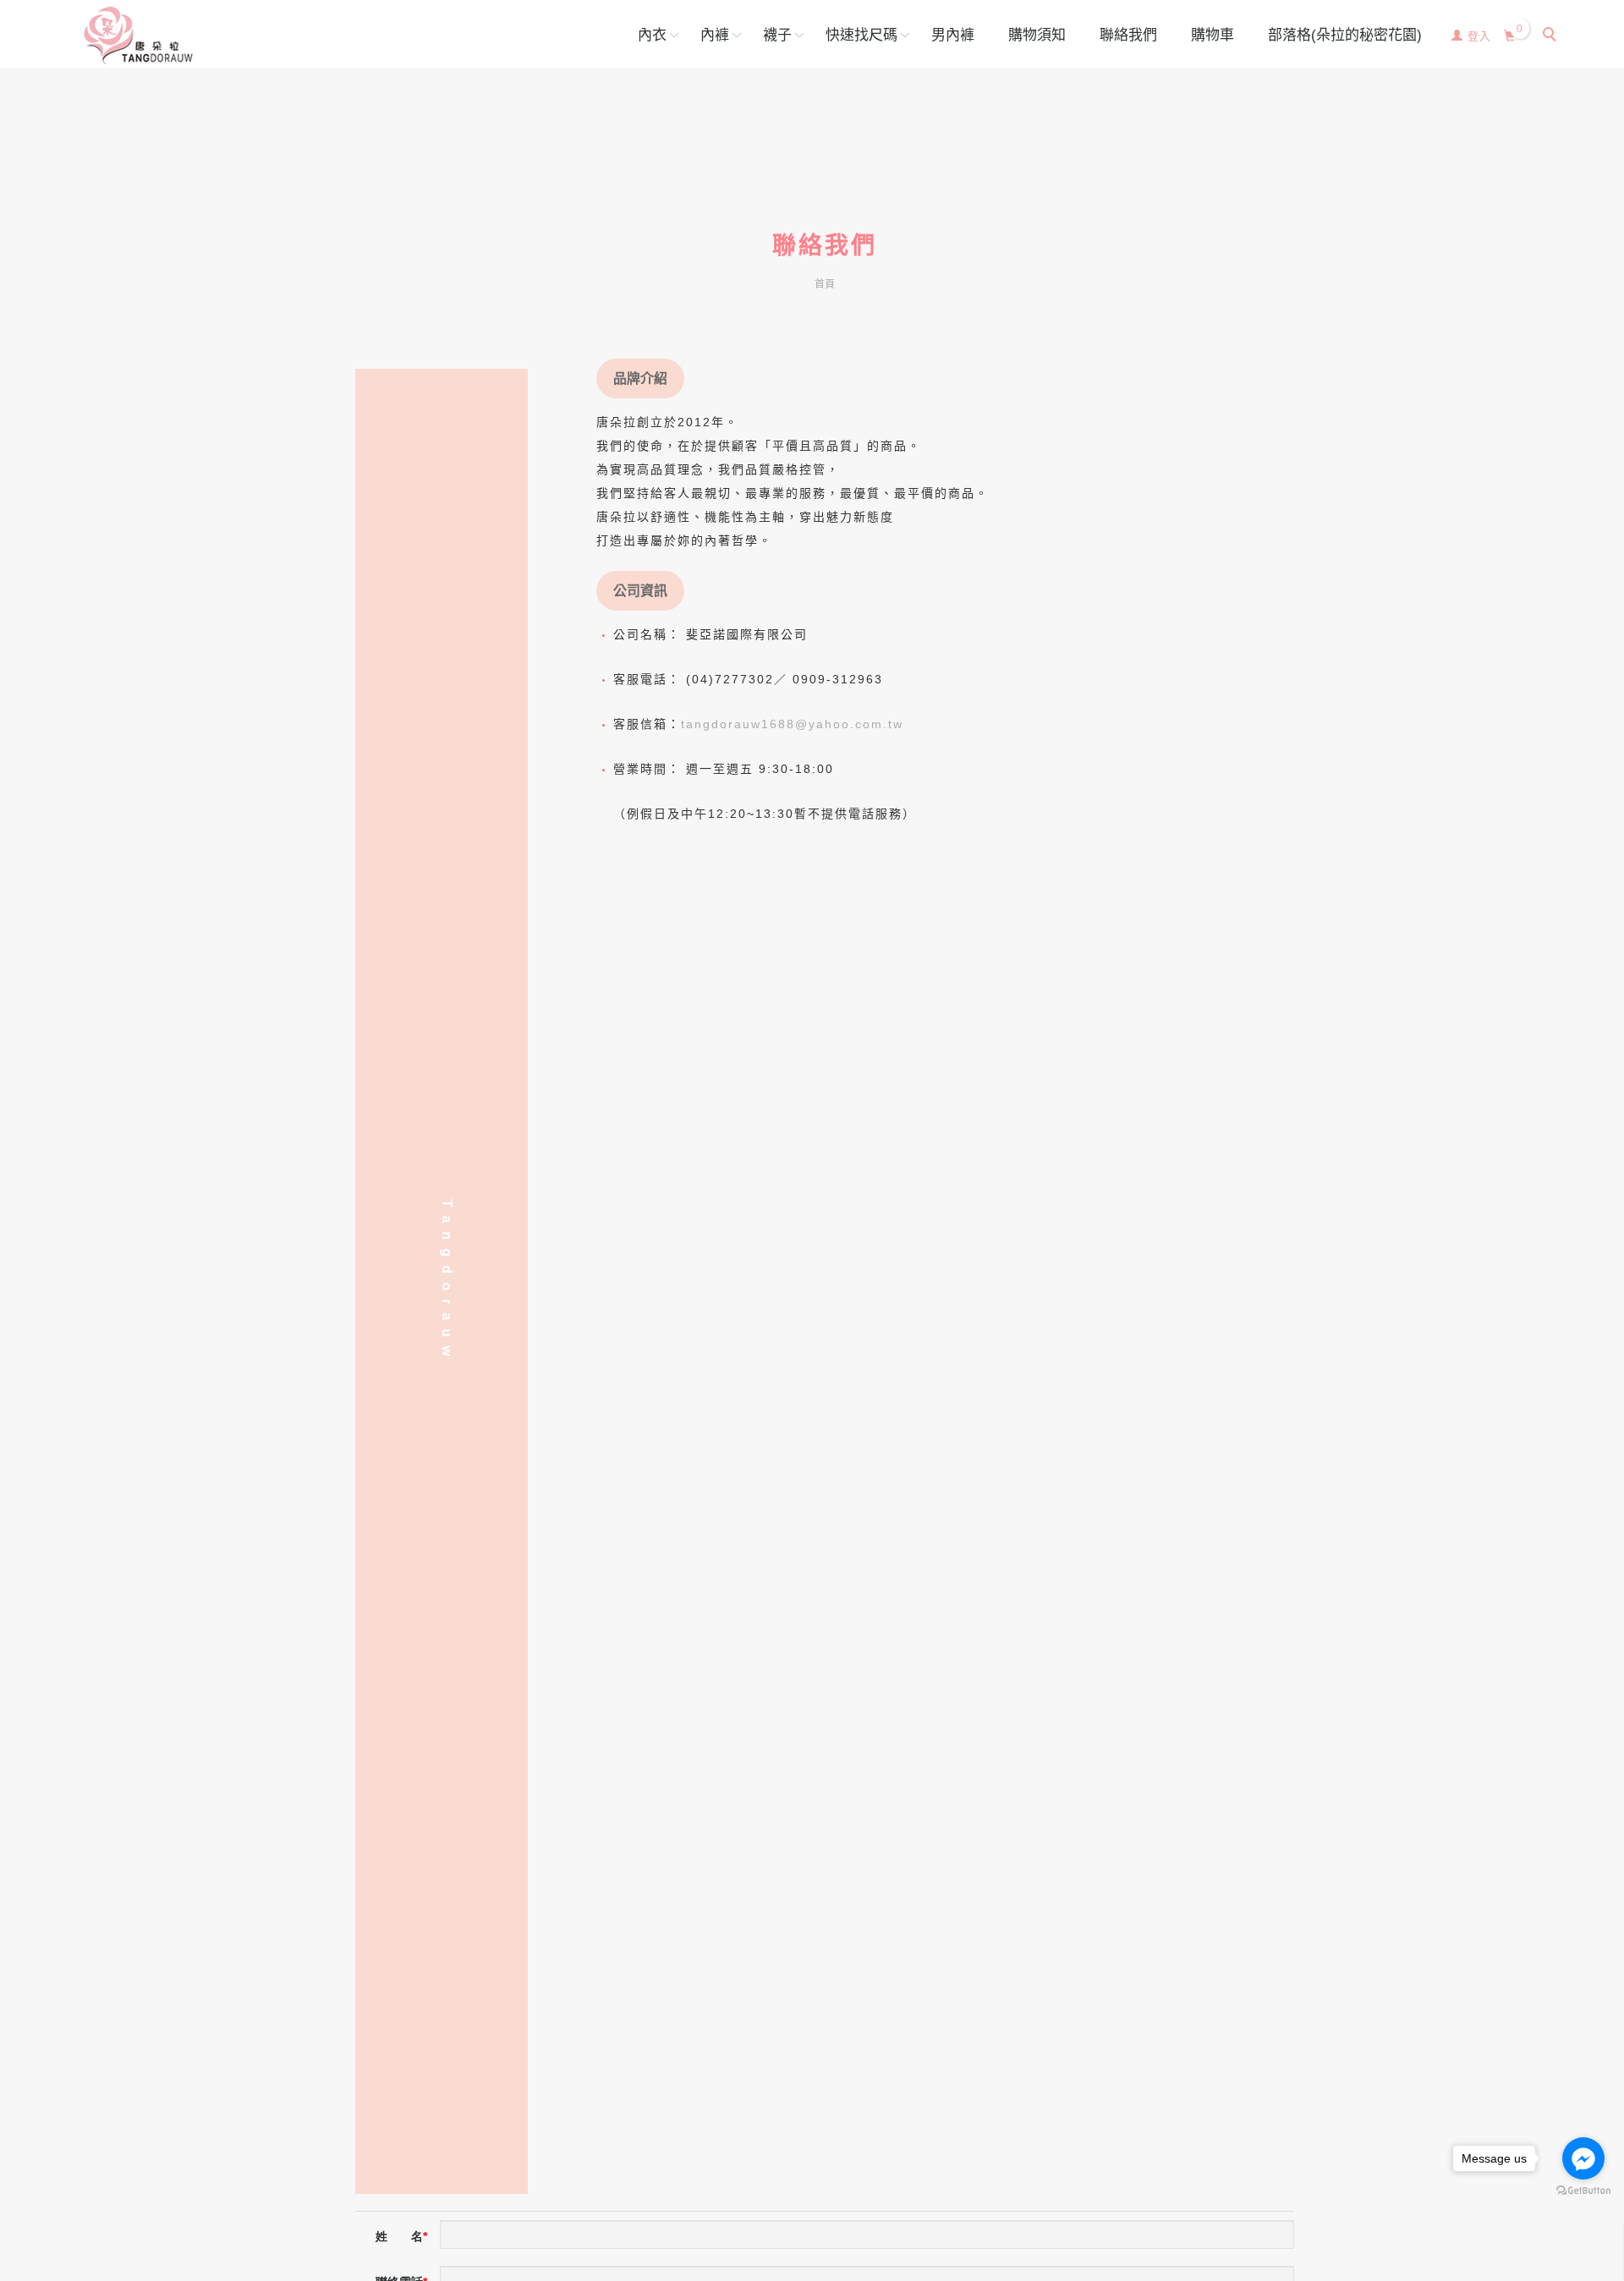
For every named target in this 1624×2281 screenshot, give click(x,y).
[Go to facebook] (1583, 2158)
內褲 (715, 35)
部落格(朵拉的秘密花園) (1345, 35)
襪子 (777, 35)
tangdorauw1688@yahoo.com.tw (792, 724)
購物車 (1213, 35)
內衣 (652, 35)
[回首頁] (138, 36)
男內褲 (953, 35)
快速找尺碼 (861, 35)
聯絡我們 (1128, 35)
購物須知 (1037, 35)
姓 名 (399, 2236)
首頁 (825, 284)
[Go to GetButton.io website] (1583, 2191)
